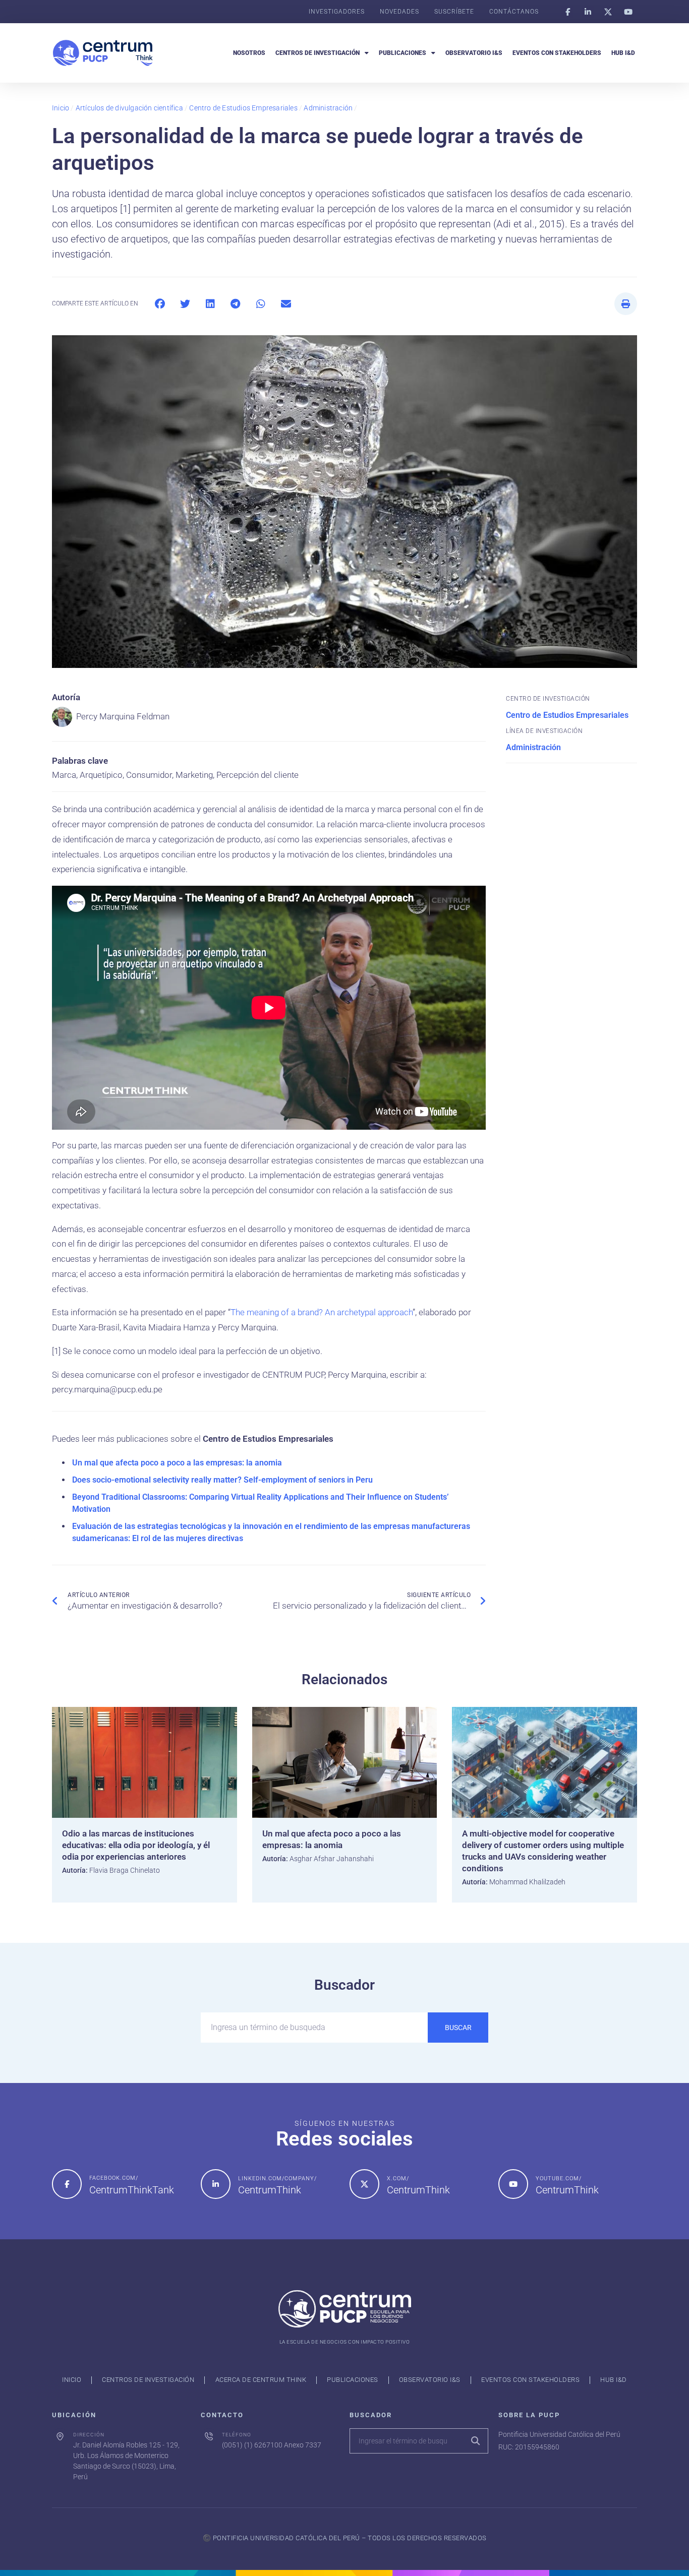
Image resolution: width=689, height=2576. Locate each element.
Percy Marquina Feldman (123, 716)
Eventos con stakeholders (557, 53)
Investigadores (337, 12)
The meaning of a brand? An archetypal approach (322, 1312)
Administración (328, 108)
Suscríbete (454, 12)
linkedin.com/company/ (277, 2179)
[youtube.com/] (513, 2184)
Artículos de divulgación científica (129, 108)
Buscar (458, 2028)
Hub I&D (623, 53)
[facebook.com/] (67, 2184)
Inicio (61, 108)
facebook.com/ (114, 2178)
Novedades (399, 12)
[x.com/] (364, 2184)
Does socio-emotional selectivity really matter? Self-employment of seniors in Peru (222, 1480)
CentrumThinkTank (132, 2190)
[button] (160, 304)
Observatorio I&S (474, 53)
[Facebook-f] (567, 12)
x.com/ (398, 2179)
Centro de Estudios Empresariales (243, 108)
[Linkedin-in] (588, 12)
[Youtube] (628, 12)
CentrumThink (270, 2190)
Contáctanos (514, 12)
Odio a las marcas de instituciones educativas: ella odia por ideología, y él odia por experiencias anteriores (136, 1845)
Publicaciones (403, 53)
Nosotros (249, 53)
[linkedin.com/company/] (216, 2184)
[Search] (475, 2441)
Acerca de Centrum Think (261, 2380)
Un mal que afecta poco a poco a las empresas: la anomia (177, 1463)
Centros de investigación (318, 53)
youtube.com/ (559, 2179)
